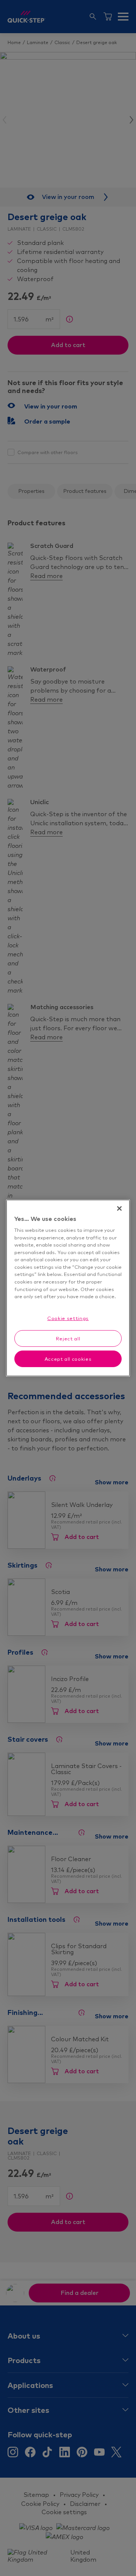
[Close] (119, 1208)
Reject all (68, 1338)
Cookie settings (68, 1318)
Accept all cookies (68, 1359)
